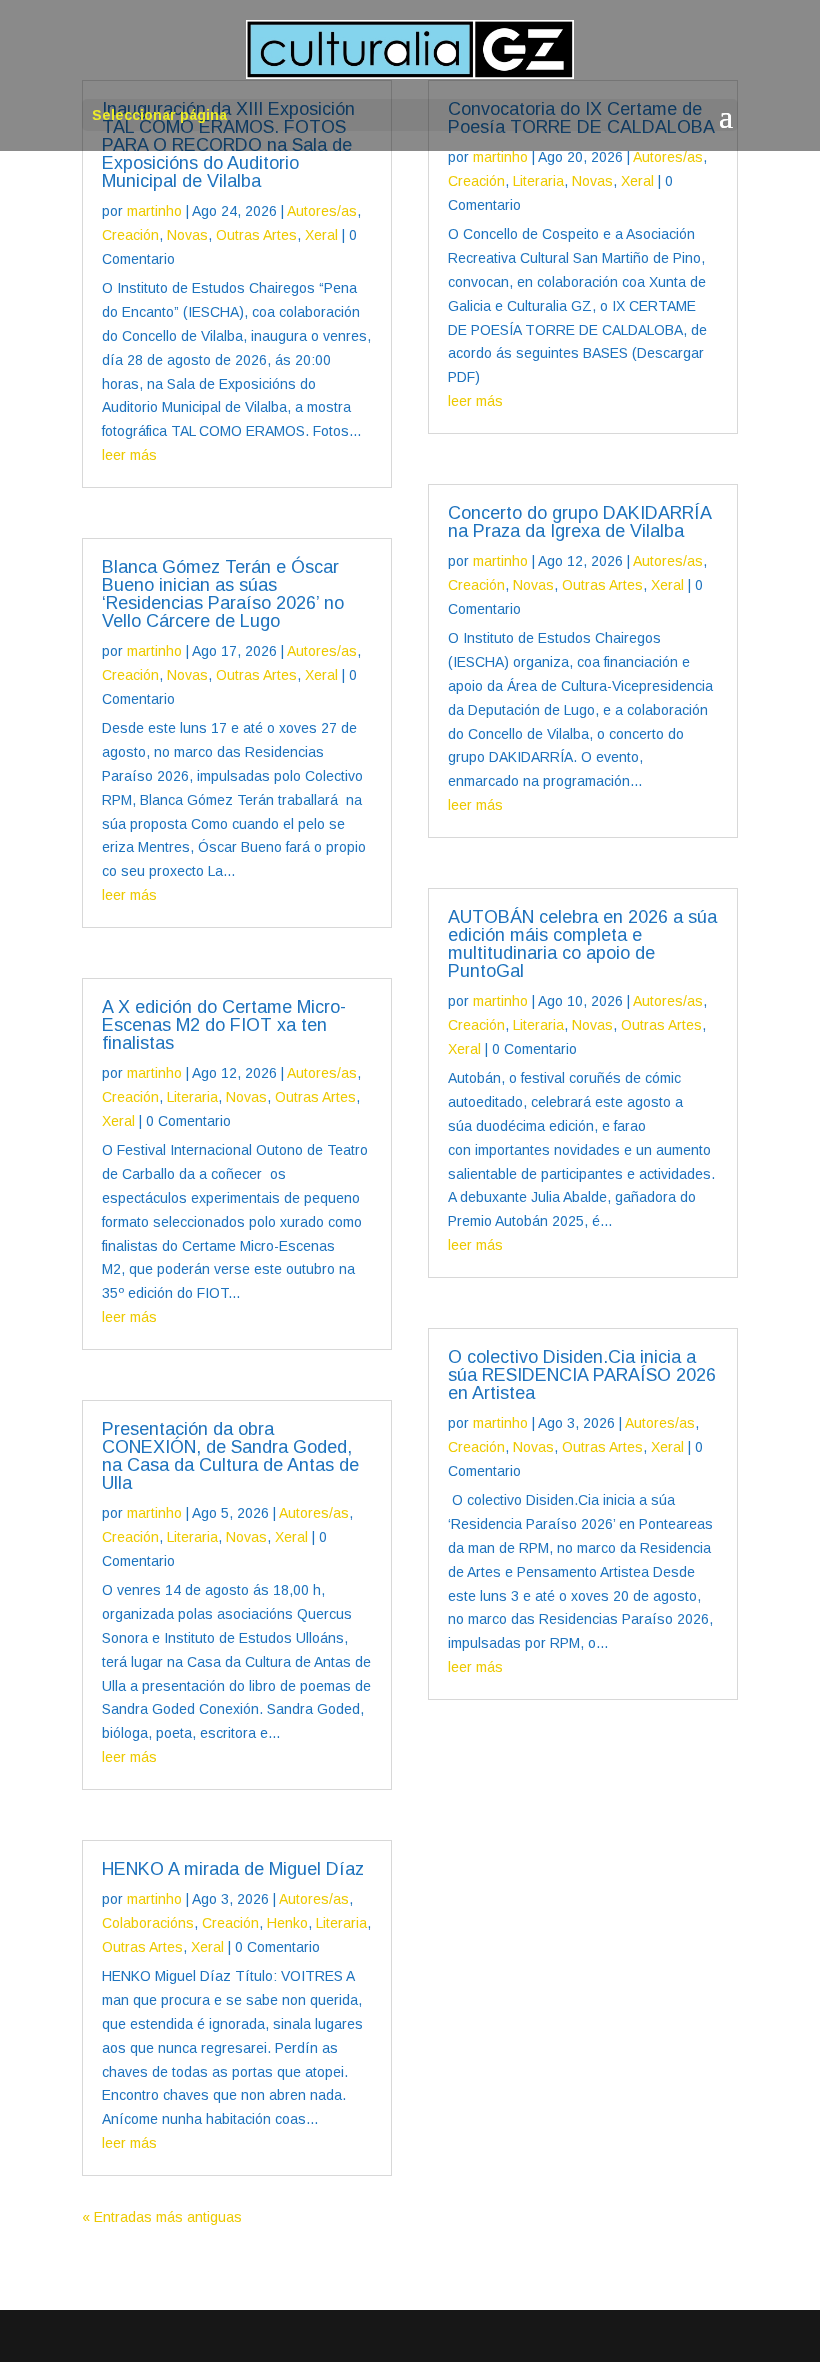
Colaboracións (148, 1923)
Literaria (192, 1097)
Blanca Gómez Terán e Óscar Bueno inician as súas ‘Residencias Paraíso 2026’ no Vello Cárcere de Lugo (223, 594)
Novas (187, 235)
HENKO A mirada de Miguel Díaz (233, 1869)
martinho (154, 211)
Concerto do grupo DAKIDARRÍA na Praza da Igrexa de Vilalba (579, 522)
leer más (129, 455)
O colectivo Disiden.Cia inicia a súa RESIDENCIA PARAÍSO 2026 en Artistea (582, 1375)
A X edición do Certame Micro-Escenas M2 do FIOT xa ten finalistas (224, 1025)
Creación (130, 235)
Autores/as (322, 211)
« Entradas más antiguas (162, 2217)
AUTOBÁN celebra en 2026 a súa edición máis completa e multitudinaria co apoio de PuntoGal (582, 944)
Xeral (321, 235)
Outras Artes (256, 235)
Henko (287, 1923)
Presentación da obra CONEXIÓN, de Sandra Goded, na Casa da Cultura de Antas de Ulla (230, 1456)
